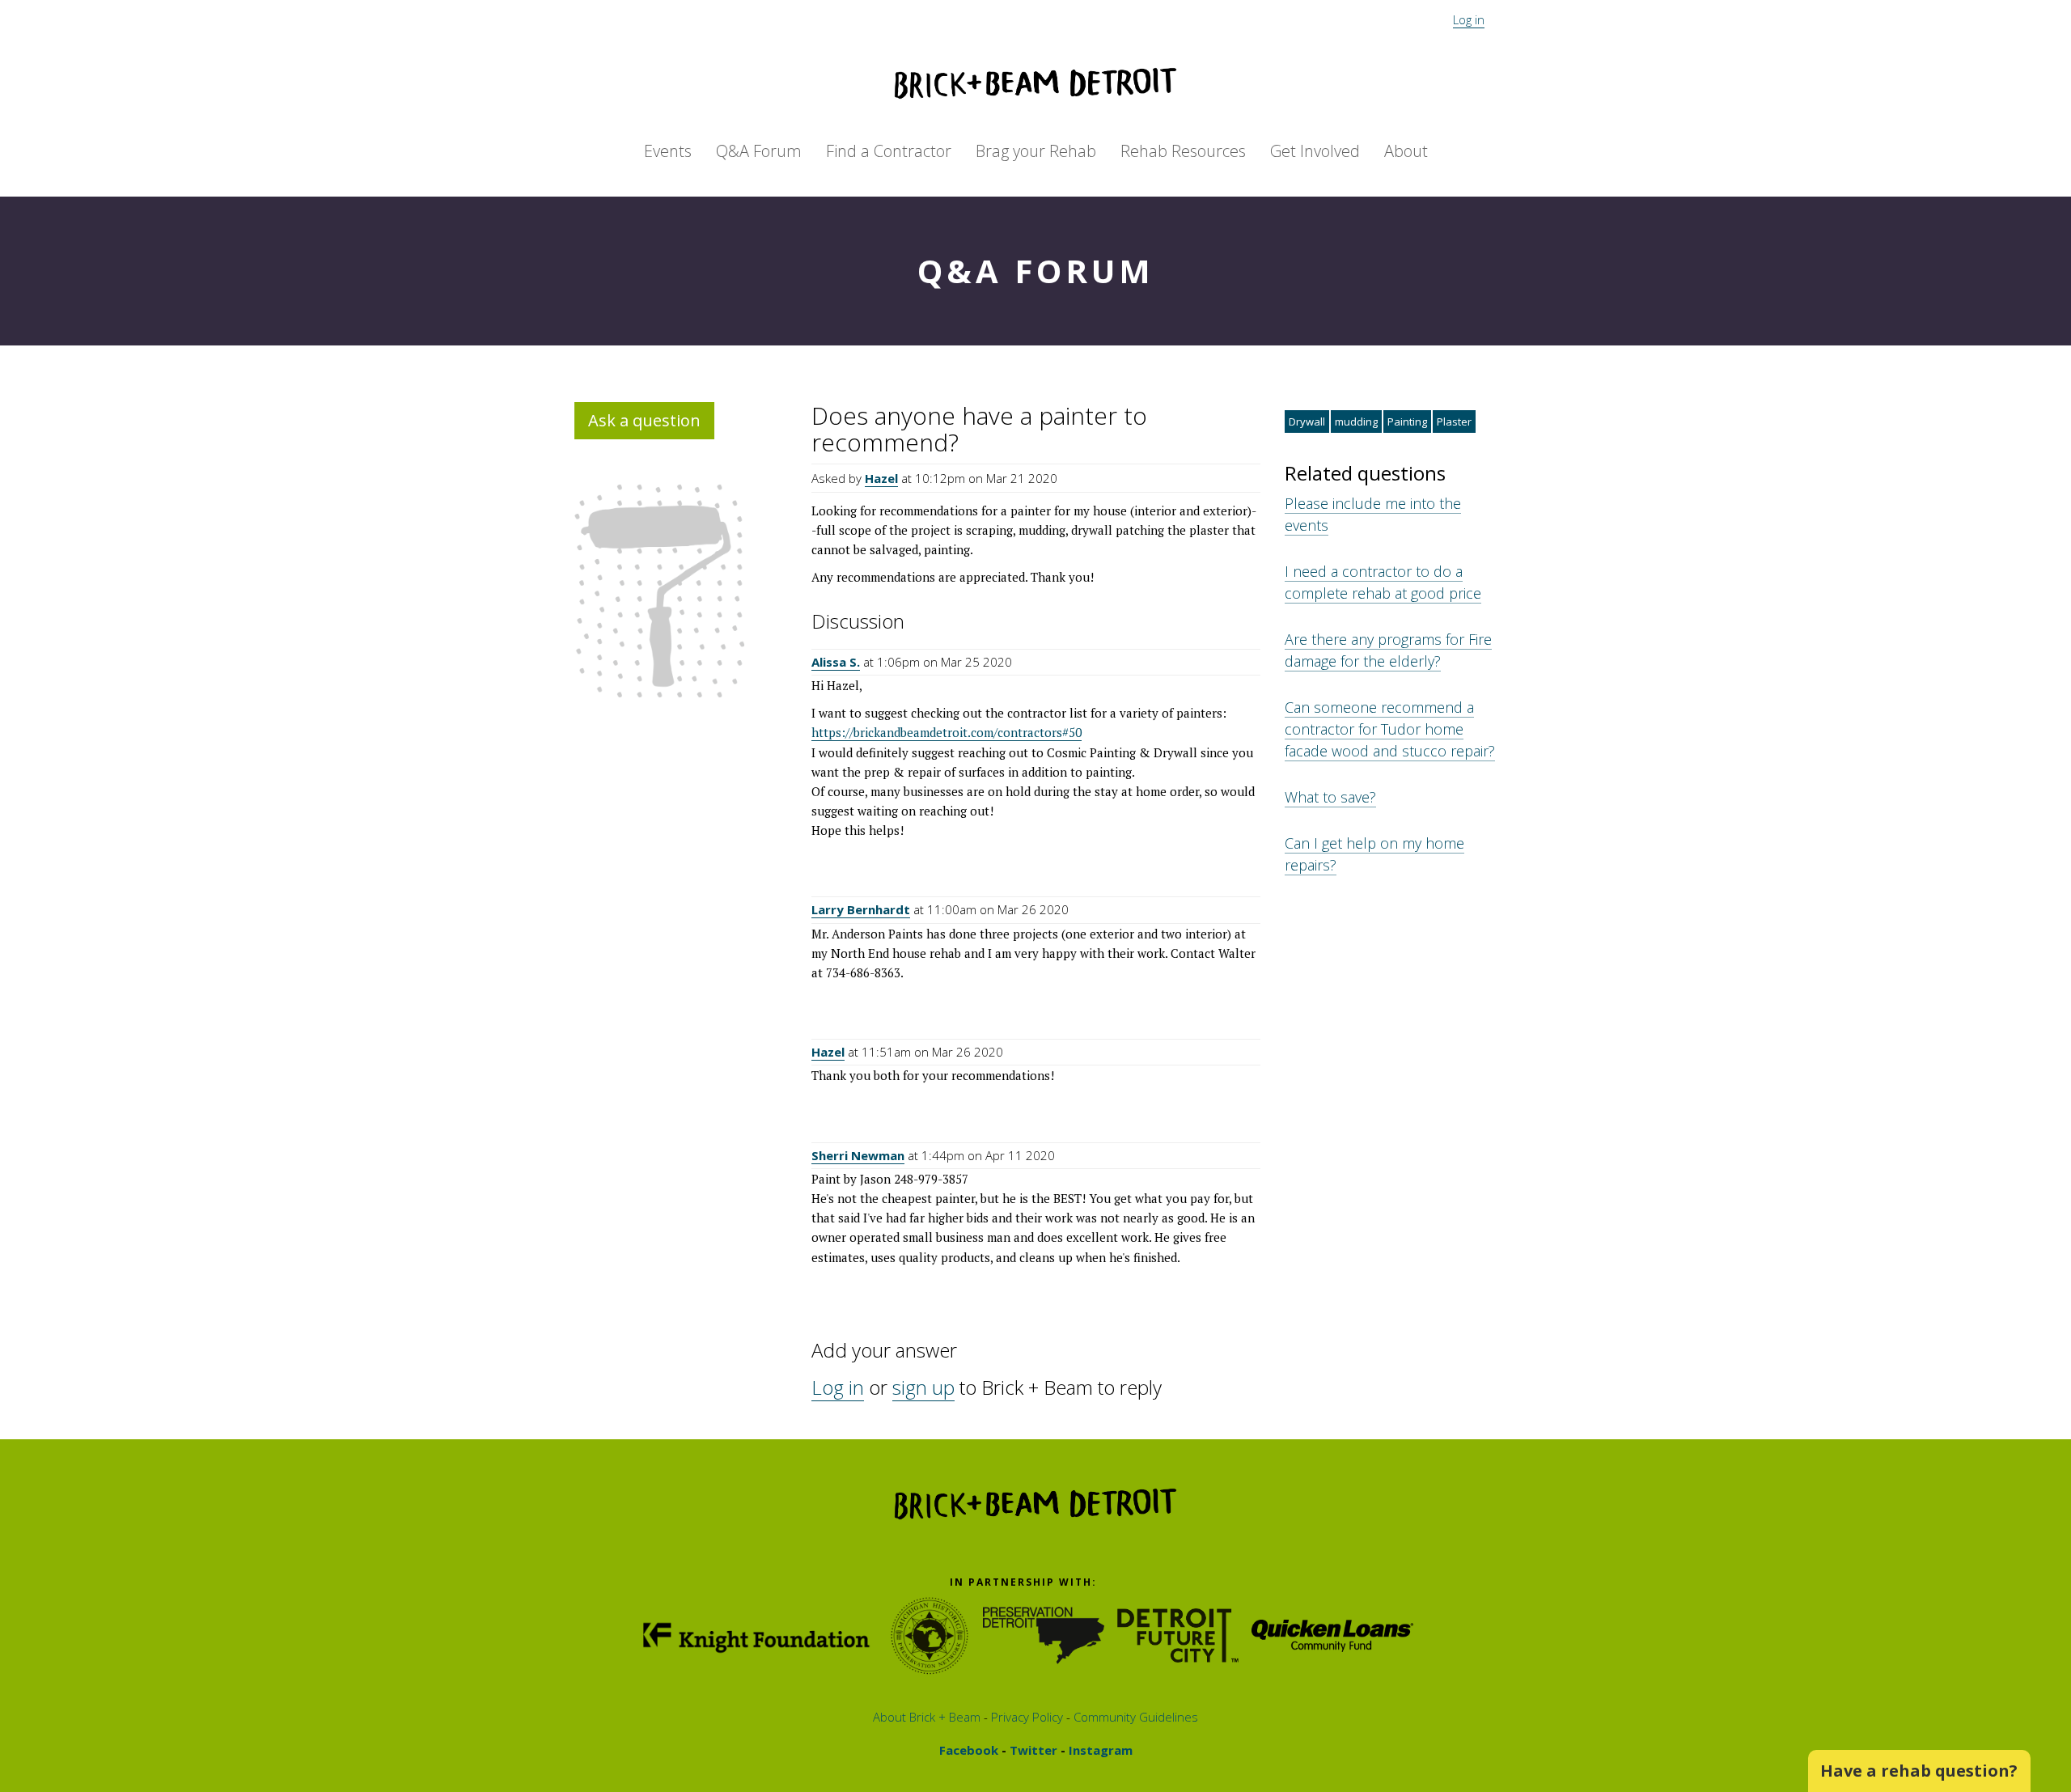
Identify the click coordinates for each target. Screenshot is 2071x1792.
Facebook (969, 1750)
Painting (1407, 422)
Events (668, 151)
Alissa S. (836, 662)
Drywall (1307, 422)
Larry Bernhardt (861, 909)
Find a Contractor (889, 151)
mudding (1356, 422)
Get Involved (1315, 151)
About (1406, 151)
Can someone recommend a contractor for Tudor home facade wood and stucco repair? (1390, 729)
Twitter (1032, 1750)
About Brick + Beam (927, 1717)
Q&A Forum (759, 151)
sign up (923, 1387)
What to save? (1330, 797)
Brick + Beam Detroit (1035, 83)
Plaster (1454, 422)
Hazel (881, 478)
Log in (1469, 19)
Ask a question (644, 420)
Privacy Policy (1025, 1717)
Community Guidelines (1134, 1717)
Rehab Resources (1183, 151)
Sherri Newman (858, 1155)
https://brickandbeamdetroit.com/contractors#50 (947, 732)
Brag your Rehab (1036, 151)
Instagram (1099, 1750)
